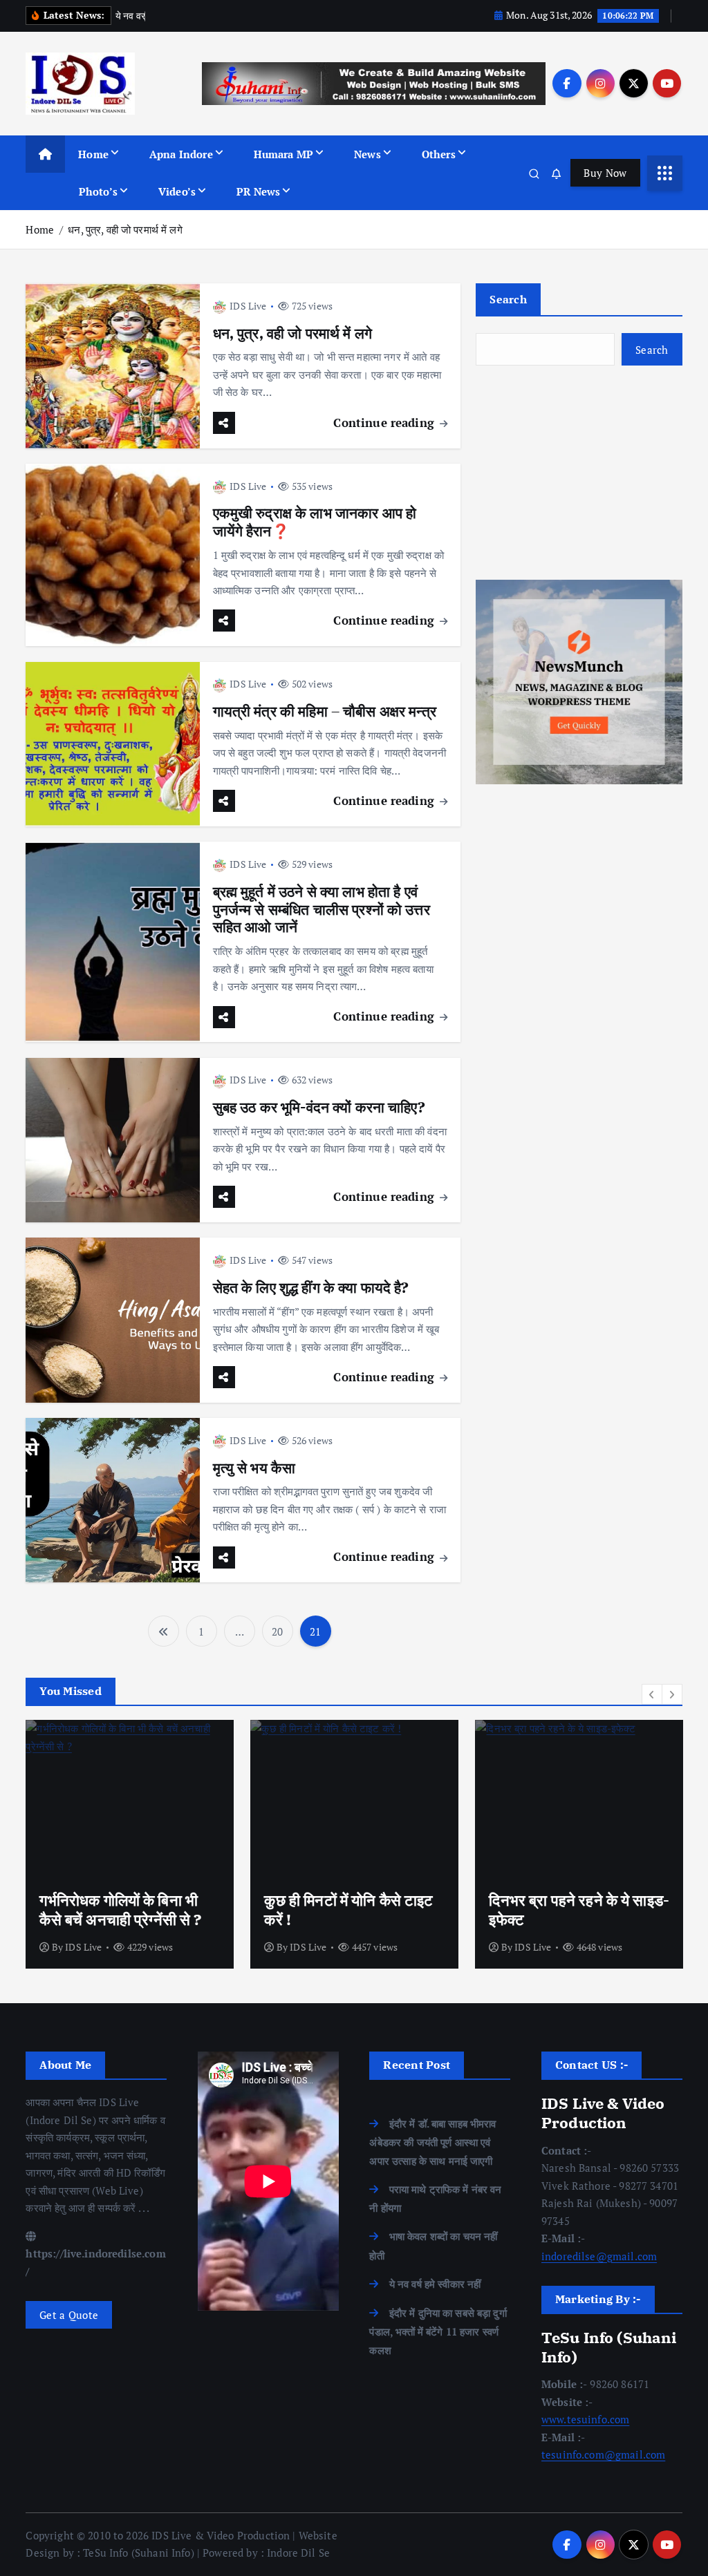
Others (439, 154)
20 (277, 1631)
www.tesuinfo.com (585, 2419)
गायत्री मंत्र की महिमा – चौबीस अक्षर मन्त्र (325, 711)
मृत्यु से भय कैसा (254, 1468)
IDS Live (248, 306)
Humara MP (283, 154)
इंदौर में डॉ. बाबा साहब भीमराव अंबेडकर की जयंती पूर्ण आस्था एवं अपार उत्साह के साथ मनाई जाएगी (432, 2142)
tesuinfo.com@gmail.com (603, 2454)
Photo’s (98, 191)
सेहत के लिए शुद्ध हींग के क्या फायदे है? (311, 1288)
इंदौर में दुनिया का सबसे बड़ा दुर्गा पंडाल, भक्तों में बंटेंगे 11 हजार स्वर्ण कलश (438, 2331)
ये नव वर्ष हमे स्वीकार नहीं (435, 2284)
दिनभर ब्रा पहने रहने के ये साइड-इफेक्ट (579, 1910)
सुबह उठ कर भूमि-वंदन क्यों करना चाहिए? (319, 1107)
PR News (258, 191)
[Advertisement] (579, 473)
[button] (652, 1694)
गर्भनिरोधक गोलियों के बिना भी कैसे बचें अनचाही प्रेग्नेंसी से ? (120, 1910)
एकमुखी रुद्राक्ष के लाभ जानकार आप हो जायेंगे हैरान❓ (315, 522)
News (367, 154)
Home (93, 154)
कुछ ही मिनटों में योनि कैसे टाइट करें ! (348, 1910)
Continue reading (385, 423)
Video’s (177, 191)
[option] (130, 1844)
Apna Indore (181, 154)
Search (508, 299)
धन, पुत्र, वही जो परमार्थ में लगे (125, 229)
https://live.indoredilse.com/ (95, 2262)
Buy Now (605, 173)
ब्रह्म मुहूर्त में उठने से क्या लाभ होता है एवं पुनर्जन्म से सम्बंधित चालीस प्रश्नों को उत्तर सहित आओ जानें (322, 910)
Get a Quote (69, 2315)
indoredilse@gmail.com (599, 2256)
